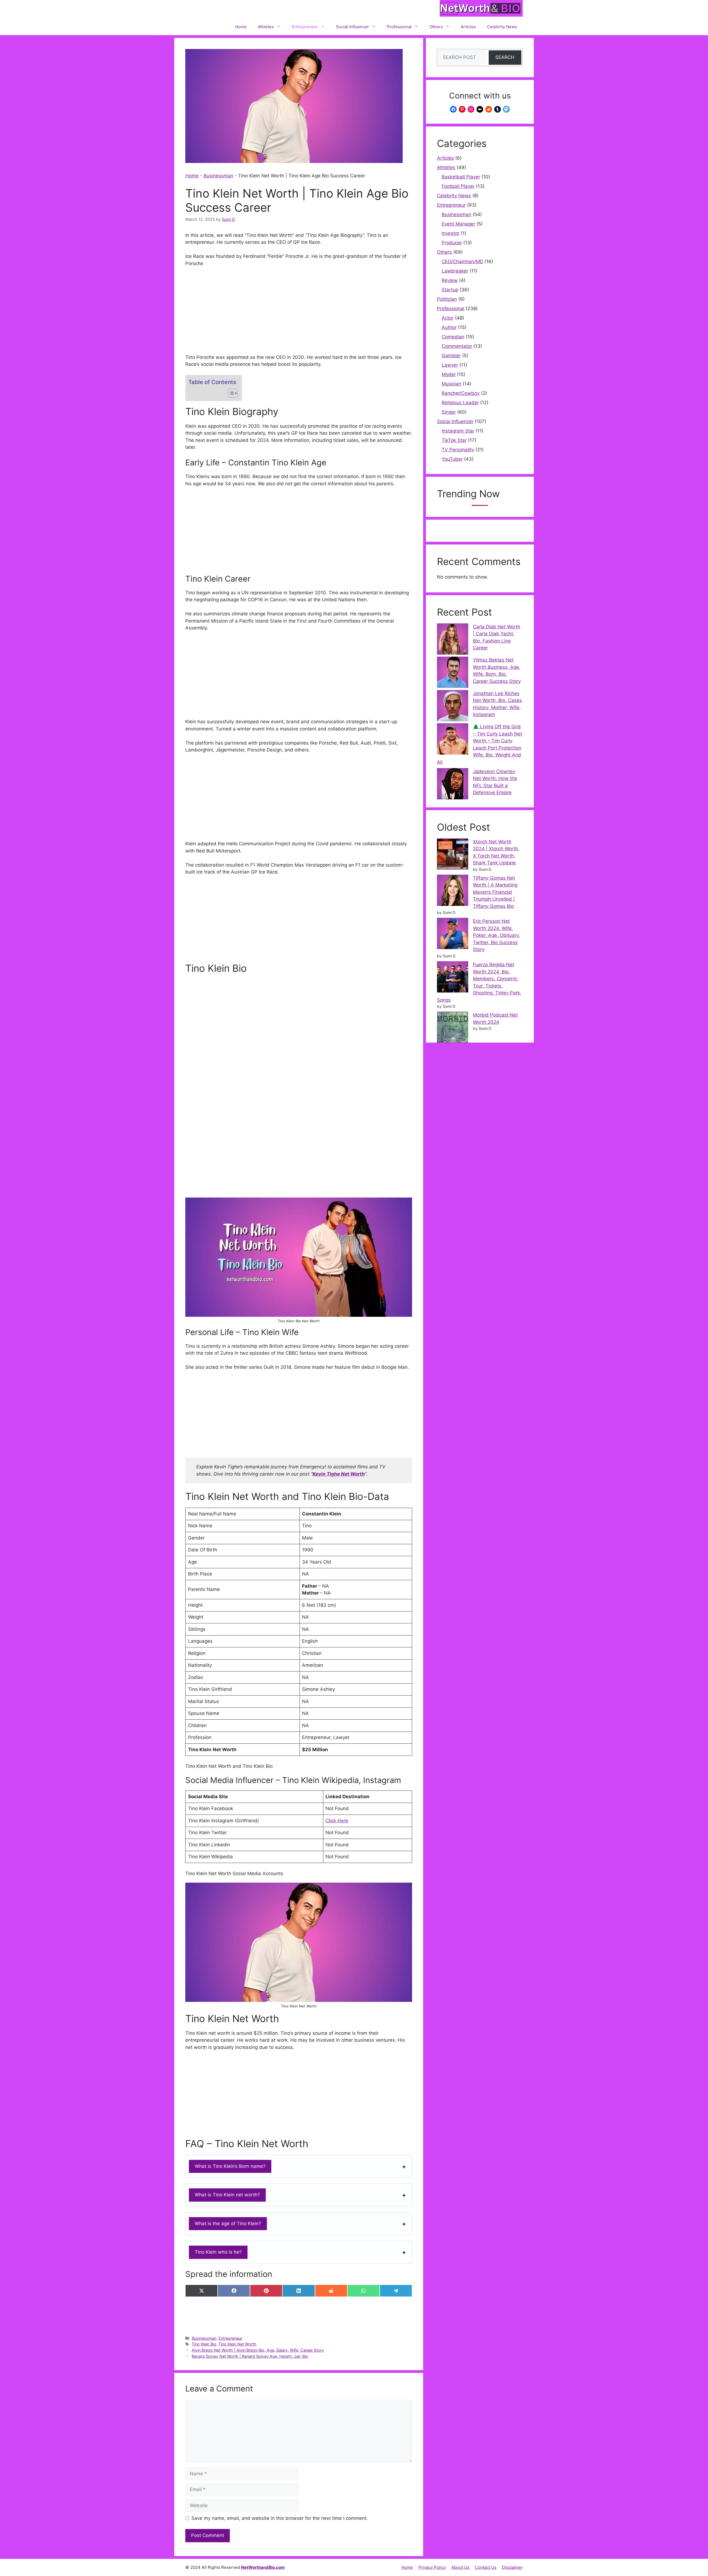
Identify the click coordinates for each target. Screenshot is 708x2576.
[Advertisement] (299, 313)
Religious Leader (460, 403)
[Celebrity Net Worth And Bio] (481, 9)
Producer (452, 243)
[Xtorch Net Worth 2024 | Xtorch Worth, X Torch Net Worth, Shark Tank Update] (453, 855)
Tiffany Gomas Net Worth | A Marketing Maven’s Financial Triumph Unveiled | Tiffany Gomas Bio (495, 892)
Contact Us (486, 2567)
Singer (449, 412)
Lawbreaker (455, 271)
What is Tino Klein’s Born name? (230, 2166)
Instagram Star (458, 431)
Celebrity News (502, 27)
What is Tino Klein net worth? (227, 2195)
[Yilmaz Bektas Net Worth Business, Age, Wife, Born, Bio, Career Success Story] (453, 673)
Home (241, 27)
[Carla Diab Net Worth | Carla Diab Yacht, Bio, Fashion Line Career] (453, 640)
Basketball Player (461, 177)
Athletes (266, 27)
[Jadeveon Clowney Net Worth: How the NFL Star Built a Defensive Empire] (453, 785)
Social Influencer (352, 27)
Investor (451, 233)
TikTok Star (454, 440)
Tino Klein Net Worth (237, 2344)
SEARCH (505, 57)
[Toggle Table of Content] (230, 393)
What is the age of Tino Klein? (228, 2223)
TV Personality (458, 450)
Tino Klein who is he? (218, 2252)
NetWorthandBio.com (263, 2567)
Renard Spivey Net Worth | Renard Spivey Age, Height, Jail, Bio (250, 2356)
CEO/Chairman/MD (462, 261)
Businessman (218, 176)
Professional (399, 27)
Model (449, 374)
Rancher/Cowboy (461, 393)
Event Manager (458, 224)
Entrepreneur (305, 27)
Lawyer (450, 365)
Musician (451, 384)
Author (449, 327)
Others (436, 27)
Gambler (451, 356)
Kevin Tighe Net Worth (339, 1474)
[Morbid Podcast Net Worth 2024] (453, 1028)
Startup (450, 290)
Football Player (458, 186)
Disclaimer (512, 2567)
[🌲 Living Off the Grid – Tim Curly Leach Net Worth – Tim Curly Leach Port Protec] (453, 740)
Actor (448, 318)
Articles (468, 27)
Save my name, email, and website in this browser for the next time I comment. (280, 2518)
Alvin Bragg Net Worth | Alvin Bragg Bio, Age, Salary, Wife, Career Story (258, 2350)
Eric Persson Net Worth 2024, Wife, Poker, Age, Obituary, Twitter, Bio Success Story (496, 935)
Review (450, 280)
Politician (447, 299)
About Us (460, 2567)
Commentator (457, 346)
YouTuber (452, 459)
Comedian (453, 337)
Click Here (337, 1821)
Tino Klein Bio (204, 2344)
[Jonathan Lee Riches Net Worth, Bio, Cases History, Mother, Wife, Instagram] (453, 707)
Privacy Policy (432, 2567)
